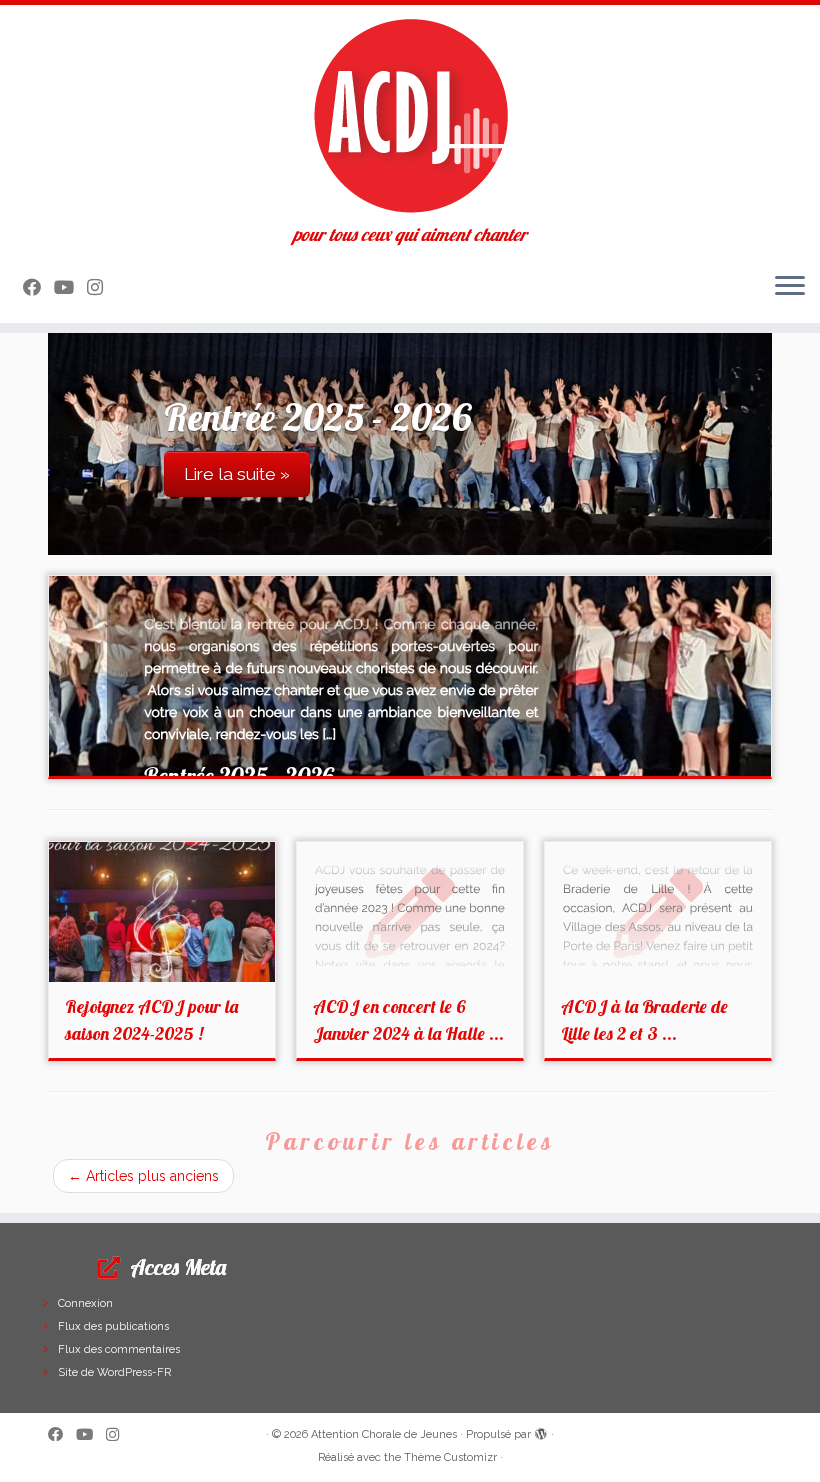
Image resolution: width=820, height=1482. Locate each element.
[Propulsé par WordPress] (541, 1431)
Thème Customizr (450, 1457)
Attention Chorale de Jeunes (384, 1434)
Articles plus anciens (143, 1176)
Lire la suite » (237, 474)
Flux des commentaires (119, 1349)
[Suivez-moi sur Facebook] (38, 287)
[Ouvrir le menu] (790, 287)
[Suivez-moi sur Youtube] (70, 287)
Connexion (85, 1303)
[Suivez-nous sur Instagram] (101, 287)
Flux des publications (113, 1326)
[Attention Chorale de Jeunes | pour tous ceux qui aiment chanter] (410, 115)
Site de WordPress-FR (114, 1372)
